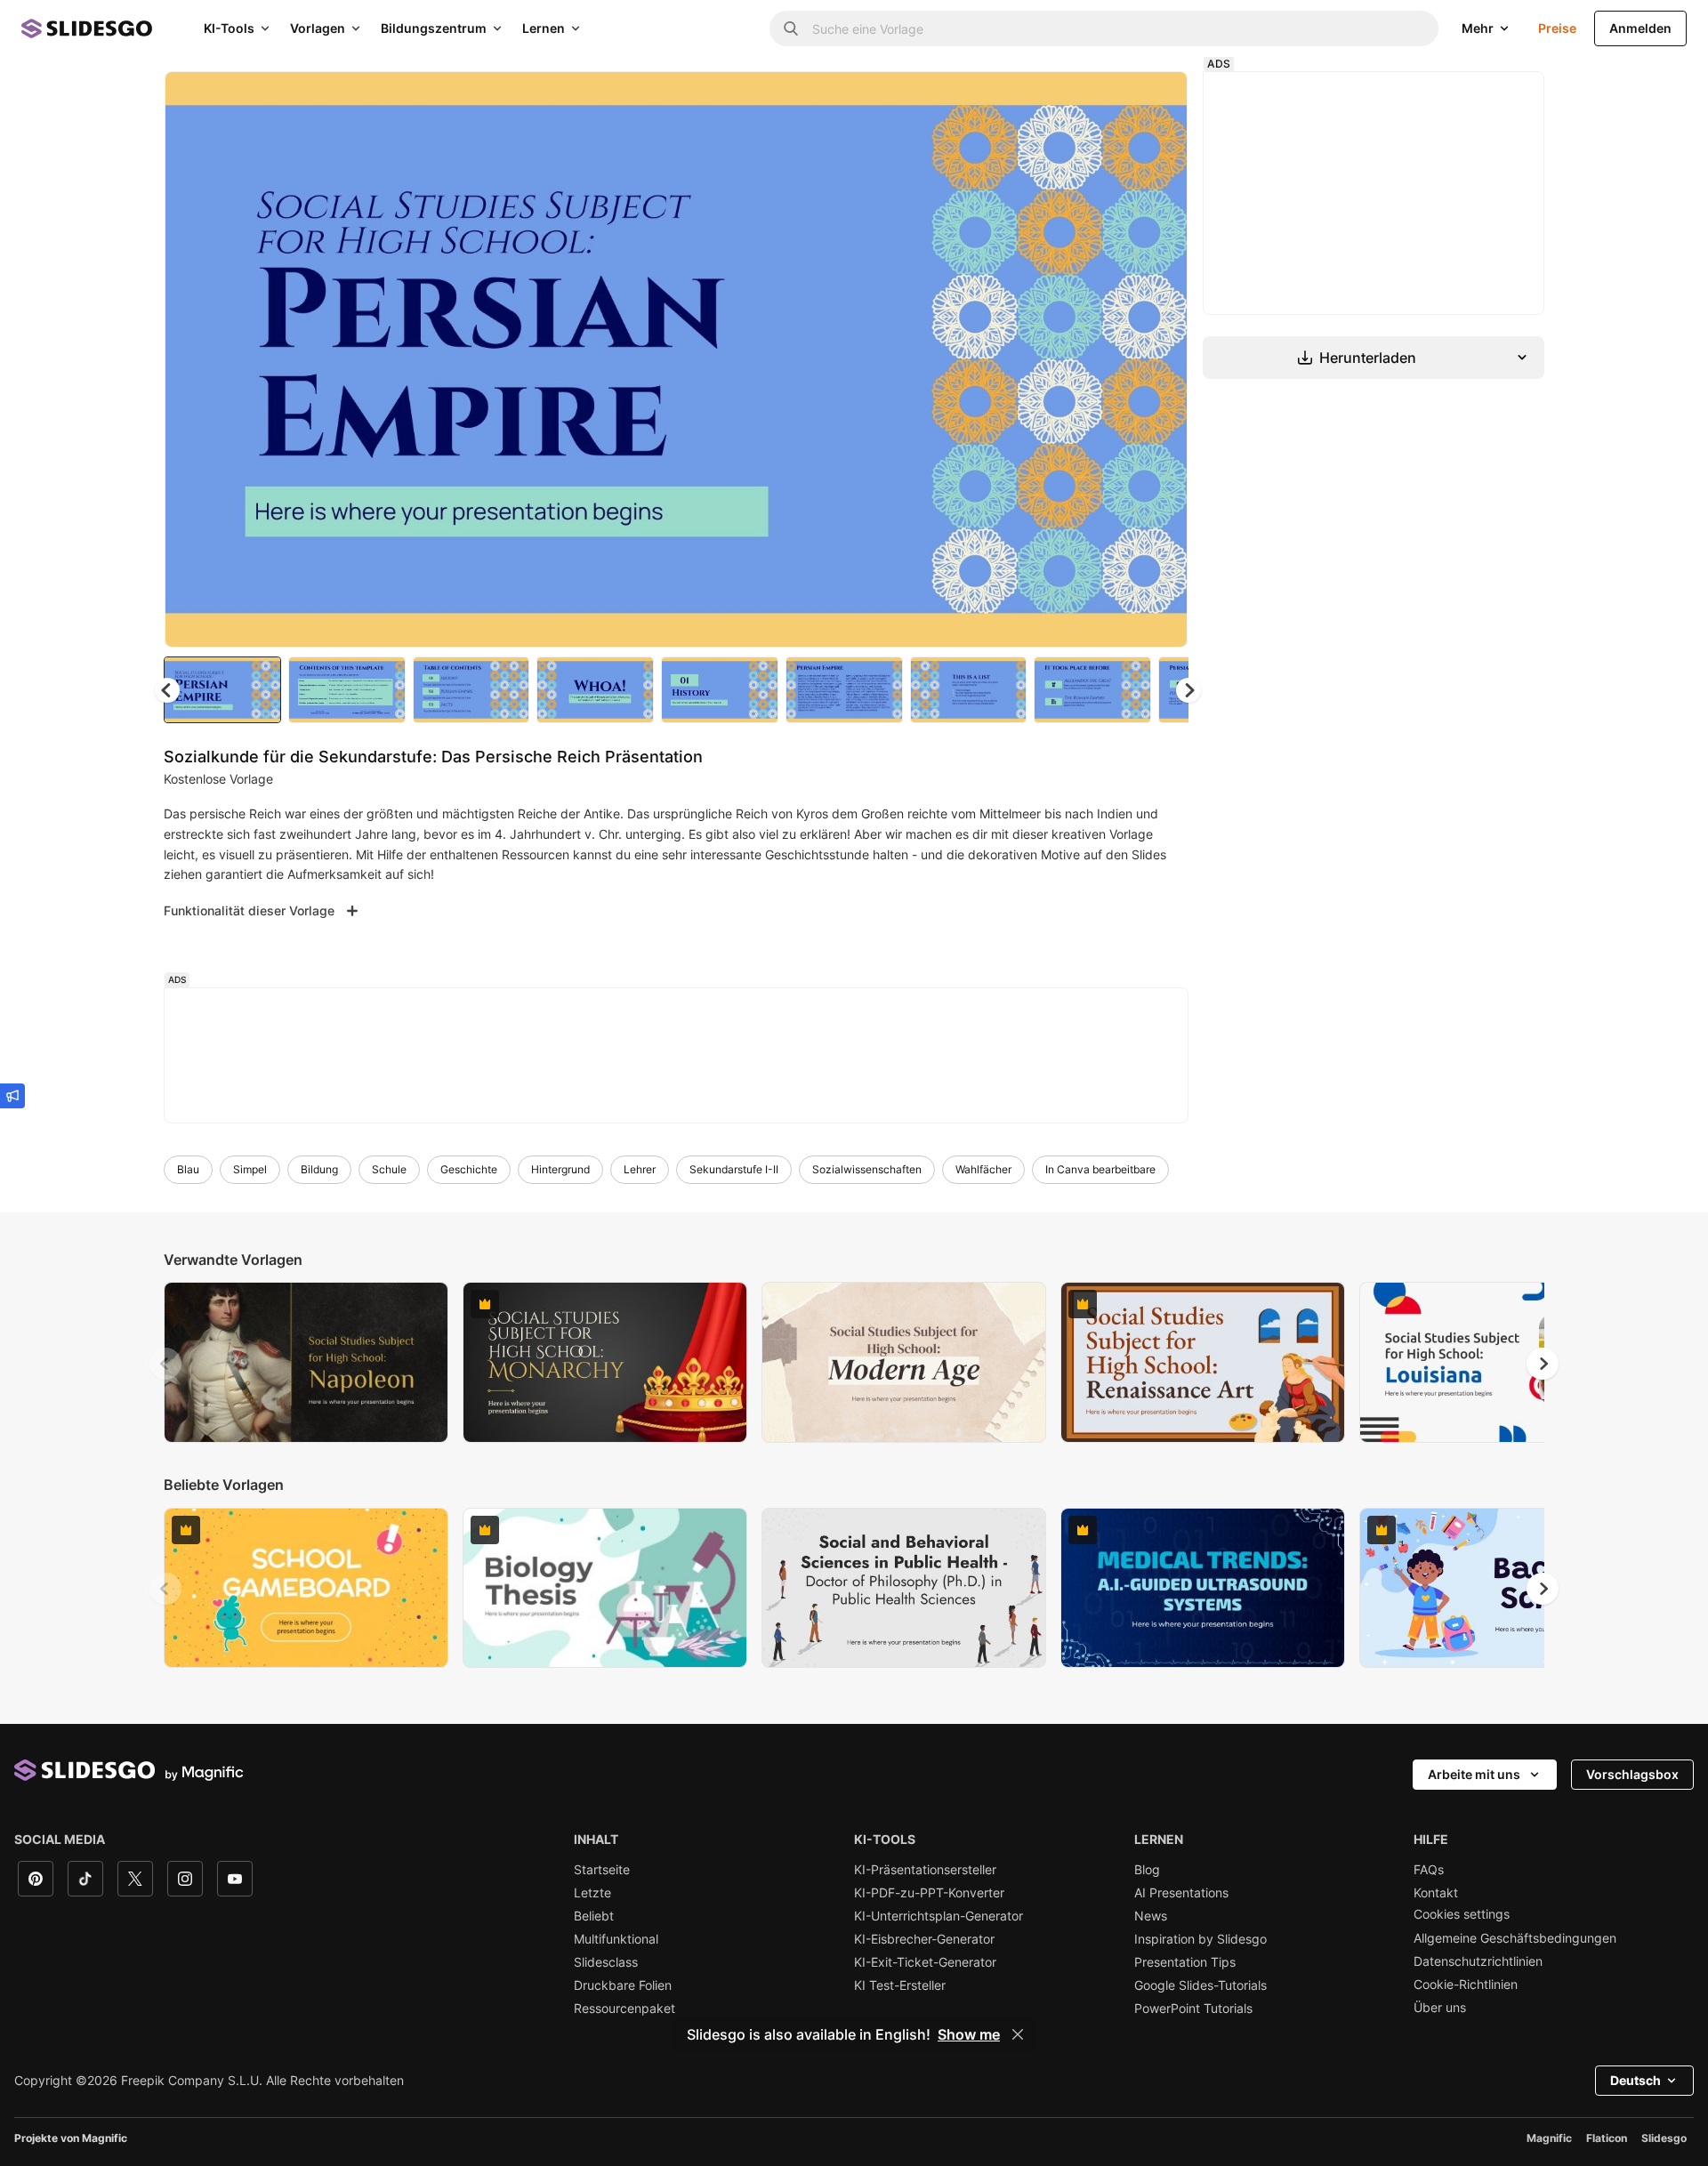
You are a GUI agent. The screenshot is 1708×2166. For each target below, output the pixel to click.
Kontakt (1436, 1893)
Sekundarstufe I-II (734, 1169)
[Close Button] (1018, 2034)
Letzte (592, 1893)
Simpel (250, 1169)
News (1151, 1916)
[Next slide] (1161, 359)
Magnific (1549, 2138)
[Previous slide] (165, 1364)
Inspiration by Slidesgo (1200, 1939)
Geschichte (469, 1169)
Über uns (1440, 2008)
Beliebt (594, 1916)
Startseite (602, 1870)
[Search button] (791, 28)
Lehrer (640, 1169)
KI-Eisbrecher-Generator (924, 1939)
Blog (1147, 1870)
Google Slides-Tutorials (1200, 1985)
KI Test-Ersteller (900, 1985)
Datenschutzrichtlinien (1478, 1961)
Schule (389, 1169)
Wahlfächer (983, 1169)
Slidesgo (1664, 2138)
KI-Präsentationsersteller (925, 1870)
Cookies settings (1462, 1914)
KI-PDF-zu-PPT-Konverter (929, 1893)
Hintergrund (560, 1169)
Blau (188, 1169)
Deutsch (1635, 2080)
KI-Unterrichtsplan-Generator (939, 1916)
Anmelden (1640, 28)
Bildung (319, 1169)
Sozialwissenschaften (867, 1169)
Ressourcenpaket (624, 2009)
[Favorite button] (1111, 100)
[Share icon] (1157, 100)
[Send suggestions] (12, 1096)
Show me (969, 2034)
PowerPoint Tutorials (1193, 2009)
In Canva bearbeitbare (1100, 1169)
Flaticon (1607, 2138)
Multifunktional (616, 1939)
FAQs (1429, 1870)
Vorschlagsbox (1632, 1774)
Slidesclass (606, 1962)
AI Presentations (1181, 1893)
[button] (1188, 690)
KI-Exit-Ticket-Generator (925, 1962)
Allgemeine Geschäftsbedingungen (1515, 1938)
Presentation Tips (1185, 1962)
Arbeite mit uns (1474, 1774)
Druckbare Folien (623, 1985)
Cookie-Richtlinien (1466, 1985)
